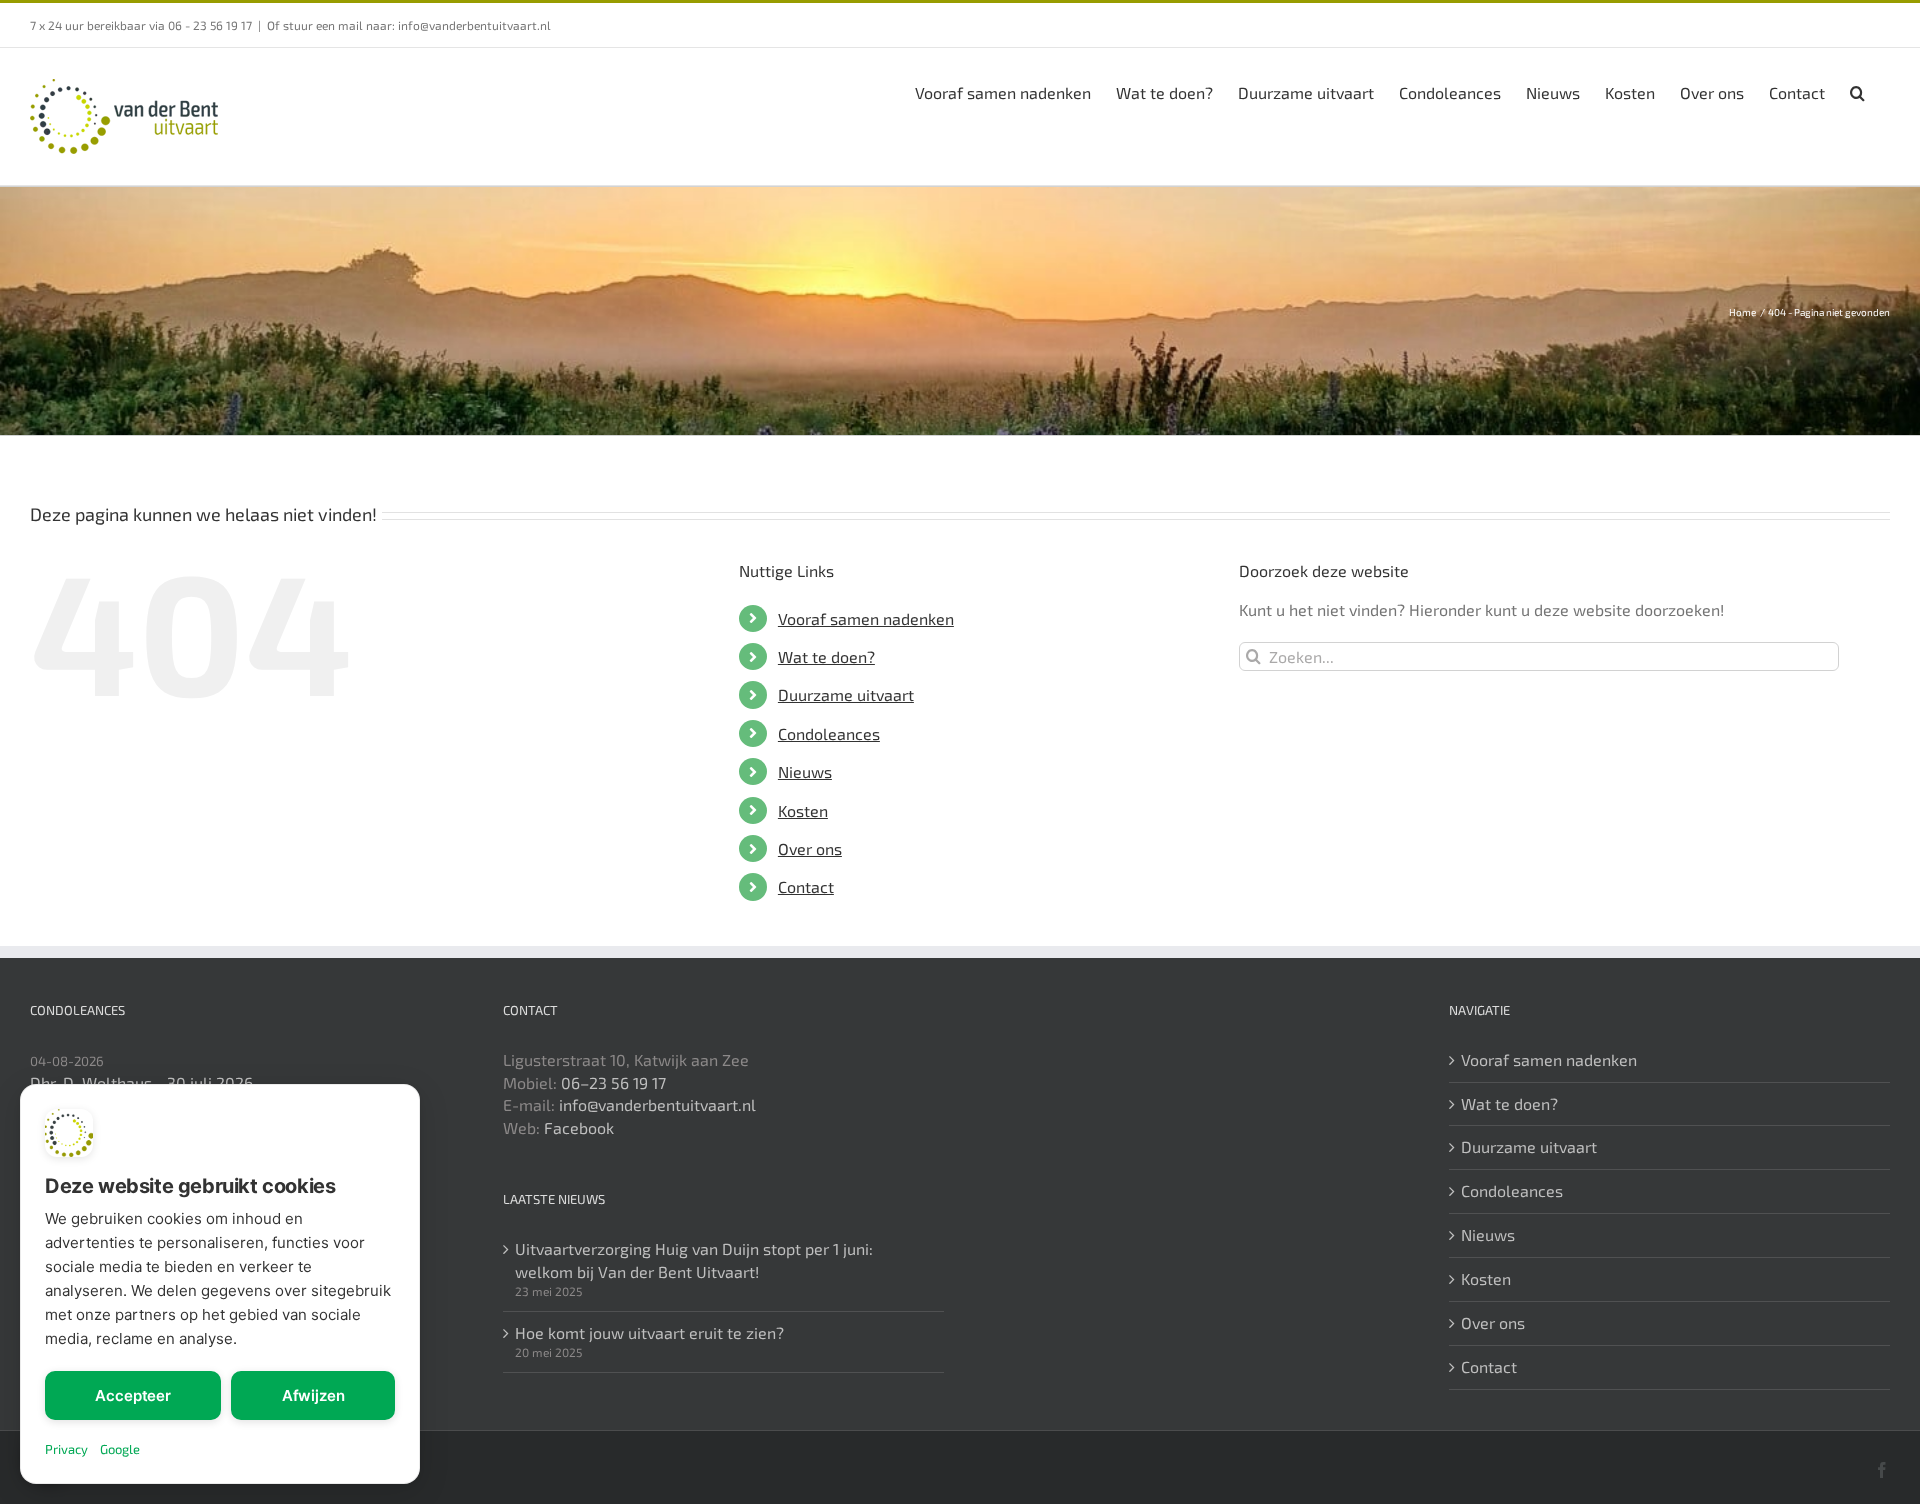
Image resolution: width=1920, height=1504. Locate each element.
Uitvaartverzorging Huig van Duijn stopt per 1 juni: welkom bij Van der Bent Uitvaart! (694, 1260)
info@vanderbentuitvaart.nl (657, 1104)
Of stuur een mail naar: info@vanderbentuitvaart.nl (409, 25)
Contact (806, 886)
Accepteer (133, 1395)
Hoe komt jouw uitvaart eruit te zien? (649, 1332)
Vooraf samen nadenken (866, 618)
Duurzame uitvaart (846, 694)
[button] (1857, 91)
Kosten (803, 810)
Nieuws (805, 771)
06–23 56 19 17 (613, 1082)
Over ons (810, 848)
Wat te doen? (826, 656)
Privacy (66, 1449)
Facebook (579, 1127)
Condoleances (829, 733)
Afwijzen (313, 1395)
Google (120, 1449)
